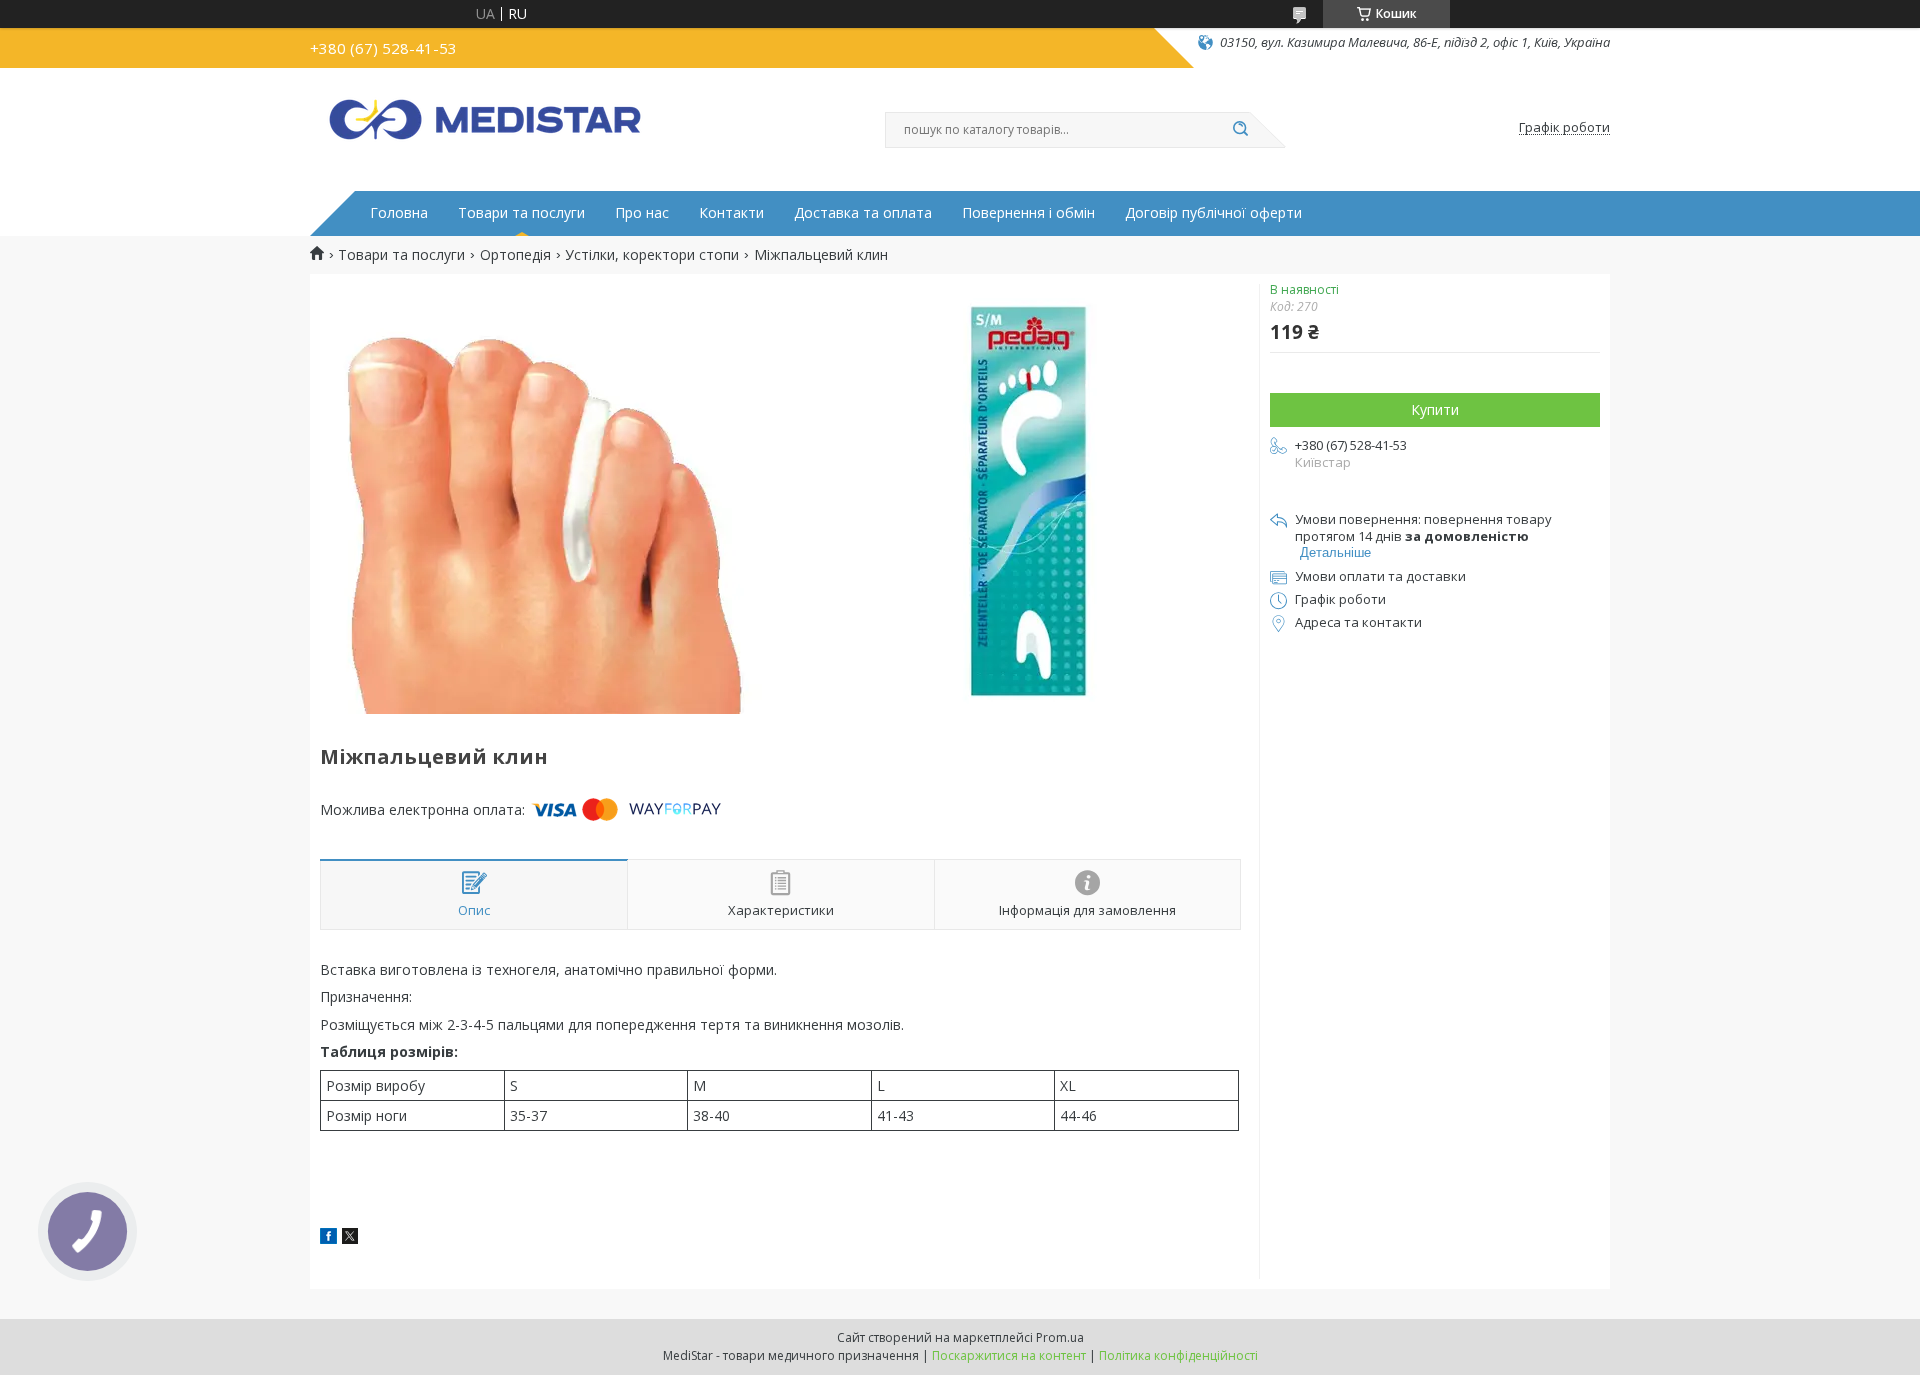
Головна (399, 213)
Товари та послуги (521, 213)
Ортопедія (515, 255)
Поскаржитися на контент (1009, 1355)
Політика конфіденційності (1178, 1355)
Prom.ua (1060, 1337)
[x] (350, 1238)
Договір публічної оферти (1213, 213)
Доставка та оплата (863, 213)
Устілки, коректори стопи (652, 255)
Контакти (731, 213)
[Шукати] (1240, 130)
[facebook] (328, 1238)
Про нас (642, 213)
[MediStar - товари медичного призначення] (485, 128)
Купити (1435, 409)
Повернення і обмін (1028, 213)
